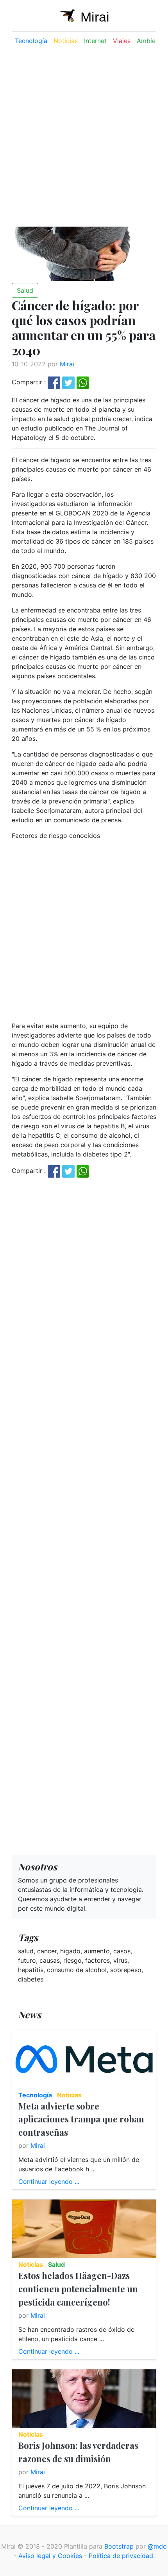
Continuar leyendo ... (49, 2181)
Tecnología (31, 41)
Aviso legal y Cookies (50, 2556)
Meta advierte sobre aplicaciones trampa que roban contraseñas (81, 2119)
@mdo (157, 2546)
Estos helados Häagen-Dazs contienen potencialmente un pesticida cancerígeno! (78, 2289)
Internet (95, 41)
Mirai (67, 364)
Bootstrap (119, 2546)
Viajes (122, 41)
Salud (25, 290)
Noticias (66, 41)
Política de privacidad (121, 2556)
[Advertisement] (84, 136)
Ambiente (151, 41)
